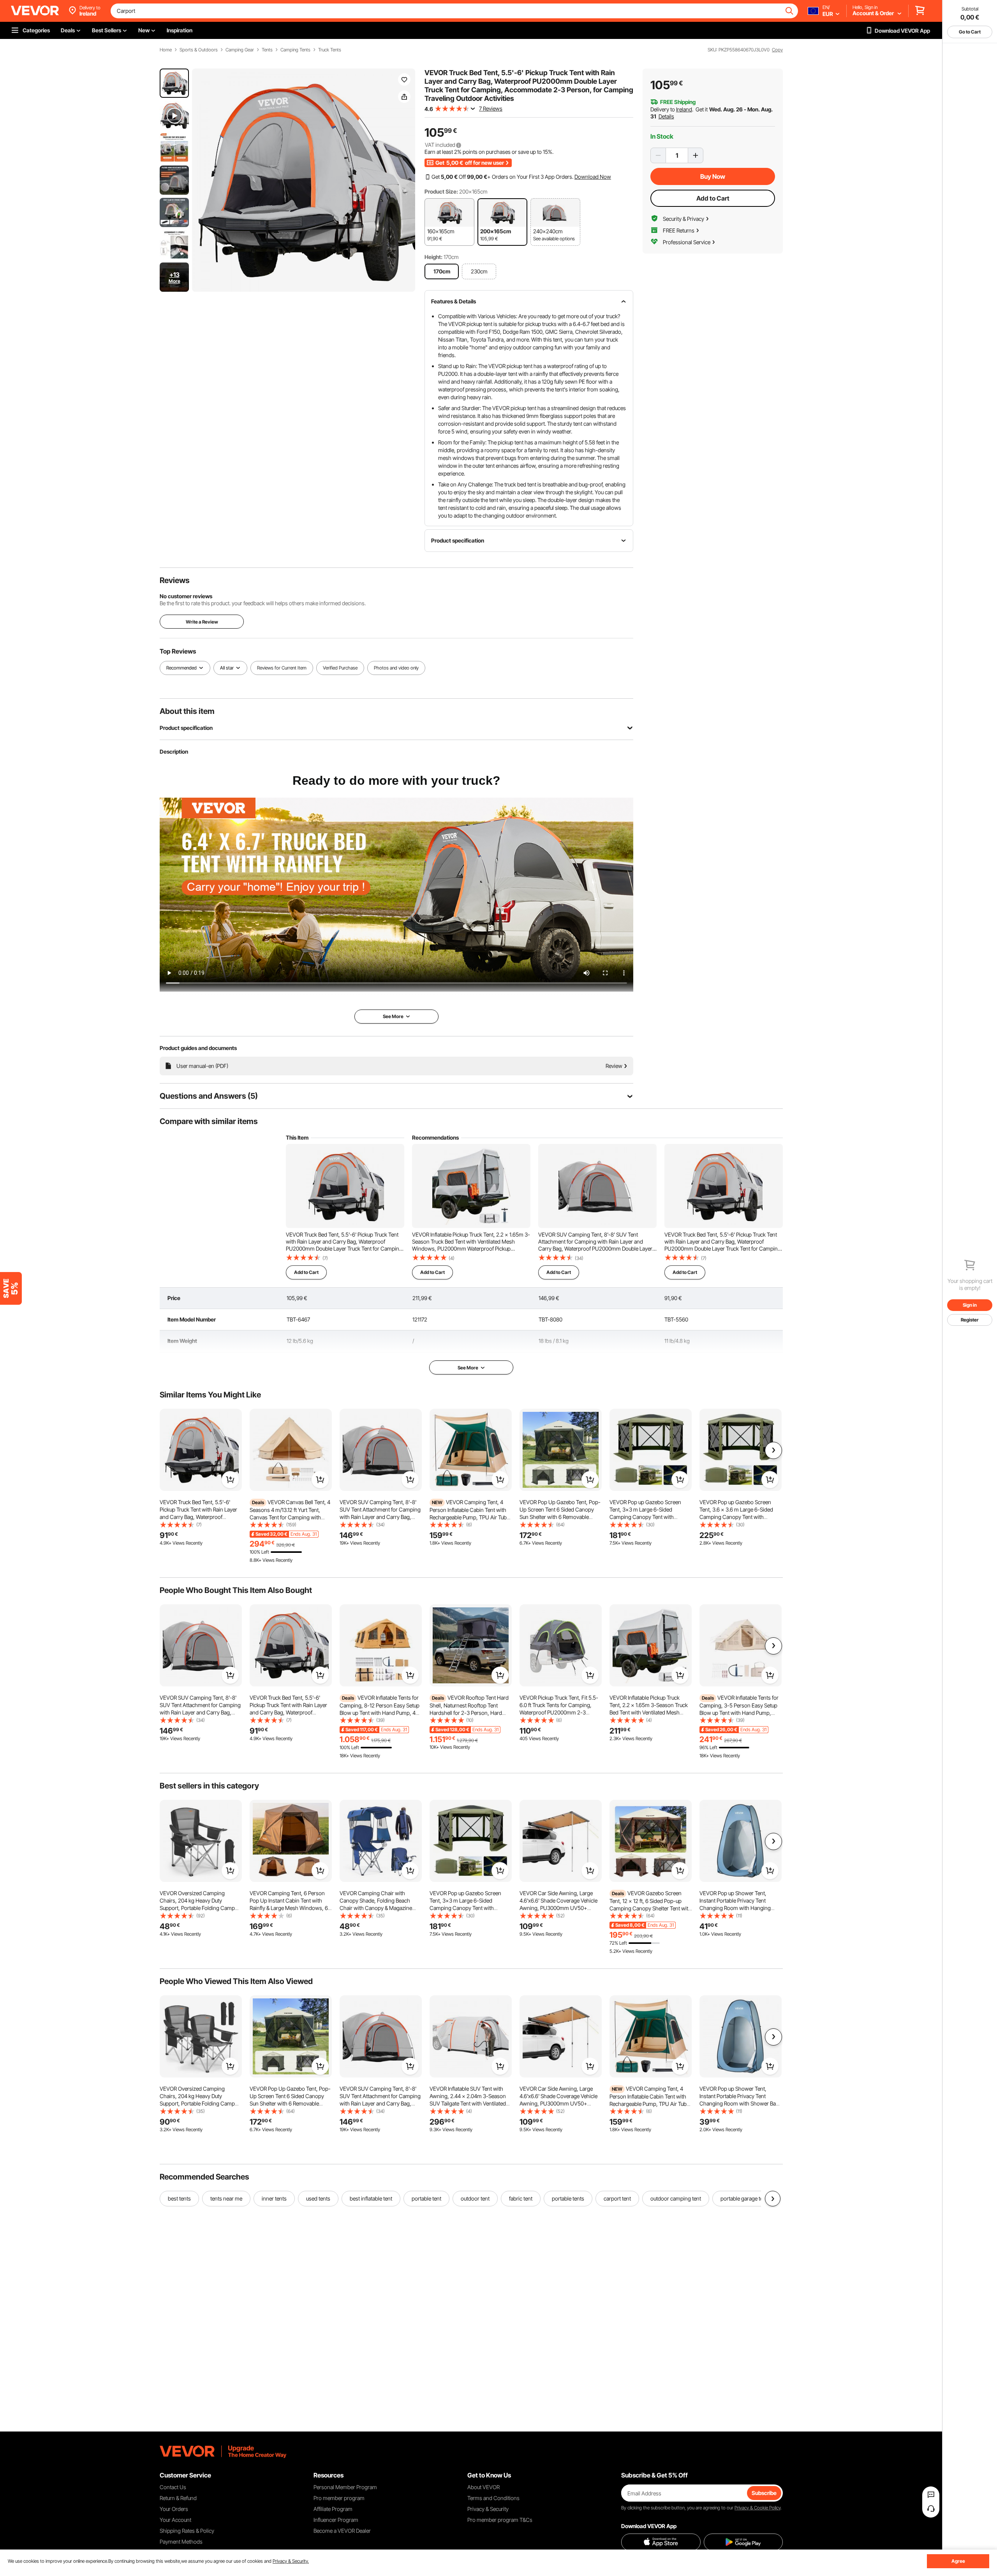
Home (166, 50)
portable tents (568, 2198)
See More (468, 1368)
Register (970, 1320)
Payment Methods (181, 2542)
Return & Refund (178, 2498)
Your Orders (174, 2509)
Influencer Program (336, 2520)
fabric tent (521, 2198)
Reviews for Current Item (282, 668)
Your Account (175, 2520)
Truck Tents (330, 50)
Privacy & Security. (291, 2561)
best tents (179, 2198)
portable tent (426, 2198)
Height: (433, 257)
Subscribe (764, 2493)
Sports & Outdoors (199, 50)
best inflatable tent (371, 2198)
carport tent (617, 2198)
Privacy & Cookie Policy (757, 2508)
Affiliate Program (333, 2509)
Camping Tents (295, 50)
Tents (267, 50)
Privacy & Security (488, 2509)
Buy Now (713, 176)
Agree (958, 2561)
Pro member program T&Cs (500, 2520)
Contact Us (173, 2487)
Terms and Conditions (493, 2498)
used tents (318, 2198)
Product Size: (441, 191)
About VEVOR (484, 2487)
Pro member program (339, 2498)
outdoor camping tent (676, 2198)
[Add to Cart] (230, 1480)
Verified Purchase (340, 668)
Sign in (970, 1305)
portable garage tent (744, 2198)
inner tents (274, 2198)
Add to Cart (713, 198)
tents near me (226, 2198)
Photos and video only (396, 668)
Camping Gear (240, 50)
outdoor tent (475, 2198)
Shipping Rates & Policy (187, 2531)
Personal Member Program (345, 2487)
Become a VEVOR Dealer (342, 2531)
